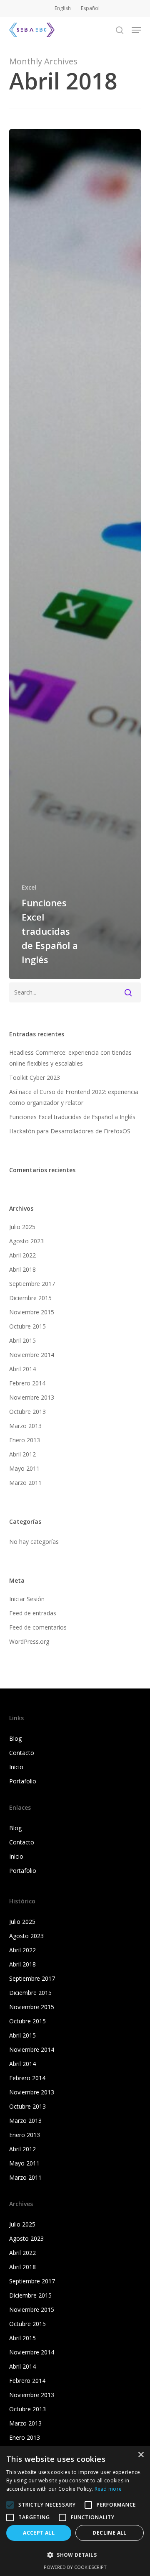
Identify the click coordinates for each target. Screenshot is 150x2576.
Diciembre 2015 (30, 1298)
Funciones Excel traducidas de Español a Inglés (72, 1117)
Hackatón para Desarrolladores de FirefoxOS (70, 1131)
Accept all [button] (39, 2533)
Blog (15, 1738)
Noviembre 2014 (32, 1355)
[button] (136, 30)
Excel (29, 887)
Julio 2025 (22, 1227)
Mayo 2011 (24, 1468)
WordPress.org (29, 1641)
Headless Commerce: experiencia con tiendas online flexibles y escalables (70, 1058)
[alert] (75, 2511)
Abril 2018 (22, 1269)
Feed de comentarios (38, 1627)
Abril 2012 (22, 1454)
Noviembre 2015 (32, 1312)
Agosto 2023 (26, 1241)
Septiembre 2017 (32, 1284)
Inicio (16, 1767)
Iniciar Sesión (27, 1599)
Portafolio (23, 1781)
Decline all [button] (109, 2533)
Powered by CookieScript (75, 2567)
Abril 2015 (22, 1340)
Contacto (22, 1753)
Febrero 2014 (27, 1383)
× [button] (141, 2455)
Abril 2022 (22, 1255)
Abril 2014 (22, 1369)
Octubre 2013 (27, 1412)
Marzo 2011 (25, 1483)
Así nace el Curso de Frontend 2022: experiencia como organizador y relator (74, 1097)
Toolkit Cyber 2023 (35, 1078)
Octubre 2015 (27, 1326)
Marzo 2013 (25, 1426)
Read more (108, 2489)
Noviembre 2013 (32, 1397)
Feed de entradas (33, 1613)
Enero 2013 (25, 1440)
